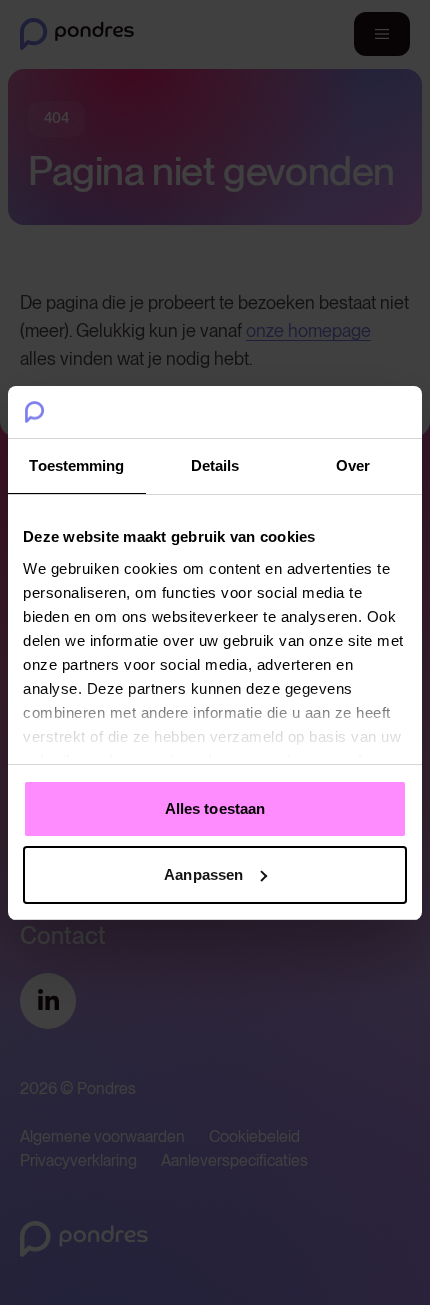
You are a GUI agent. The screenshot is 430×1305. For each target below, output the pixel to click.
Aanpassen (203, 874)
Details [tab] (215, 465)
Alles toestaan (215, 808)
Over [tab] (353, 465)
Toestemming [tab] (76, 465)
